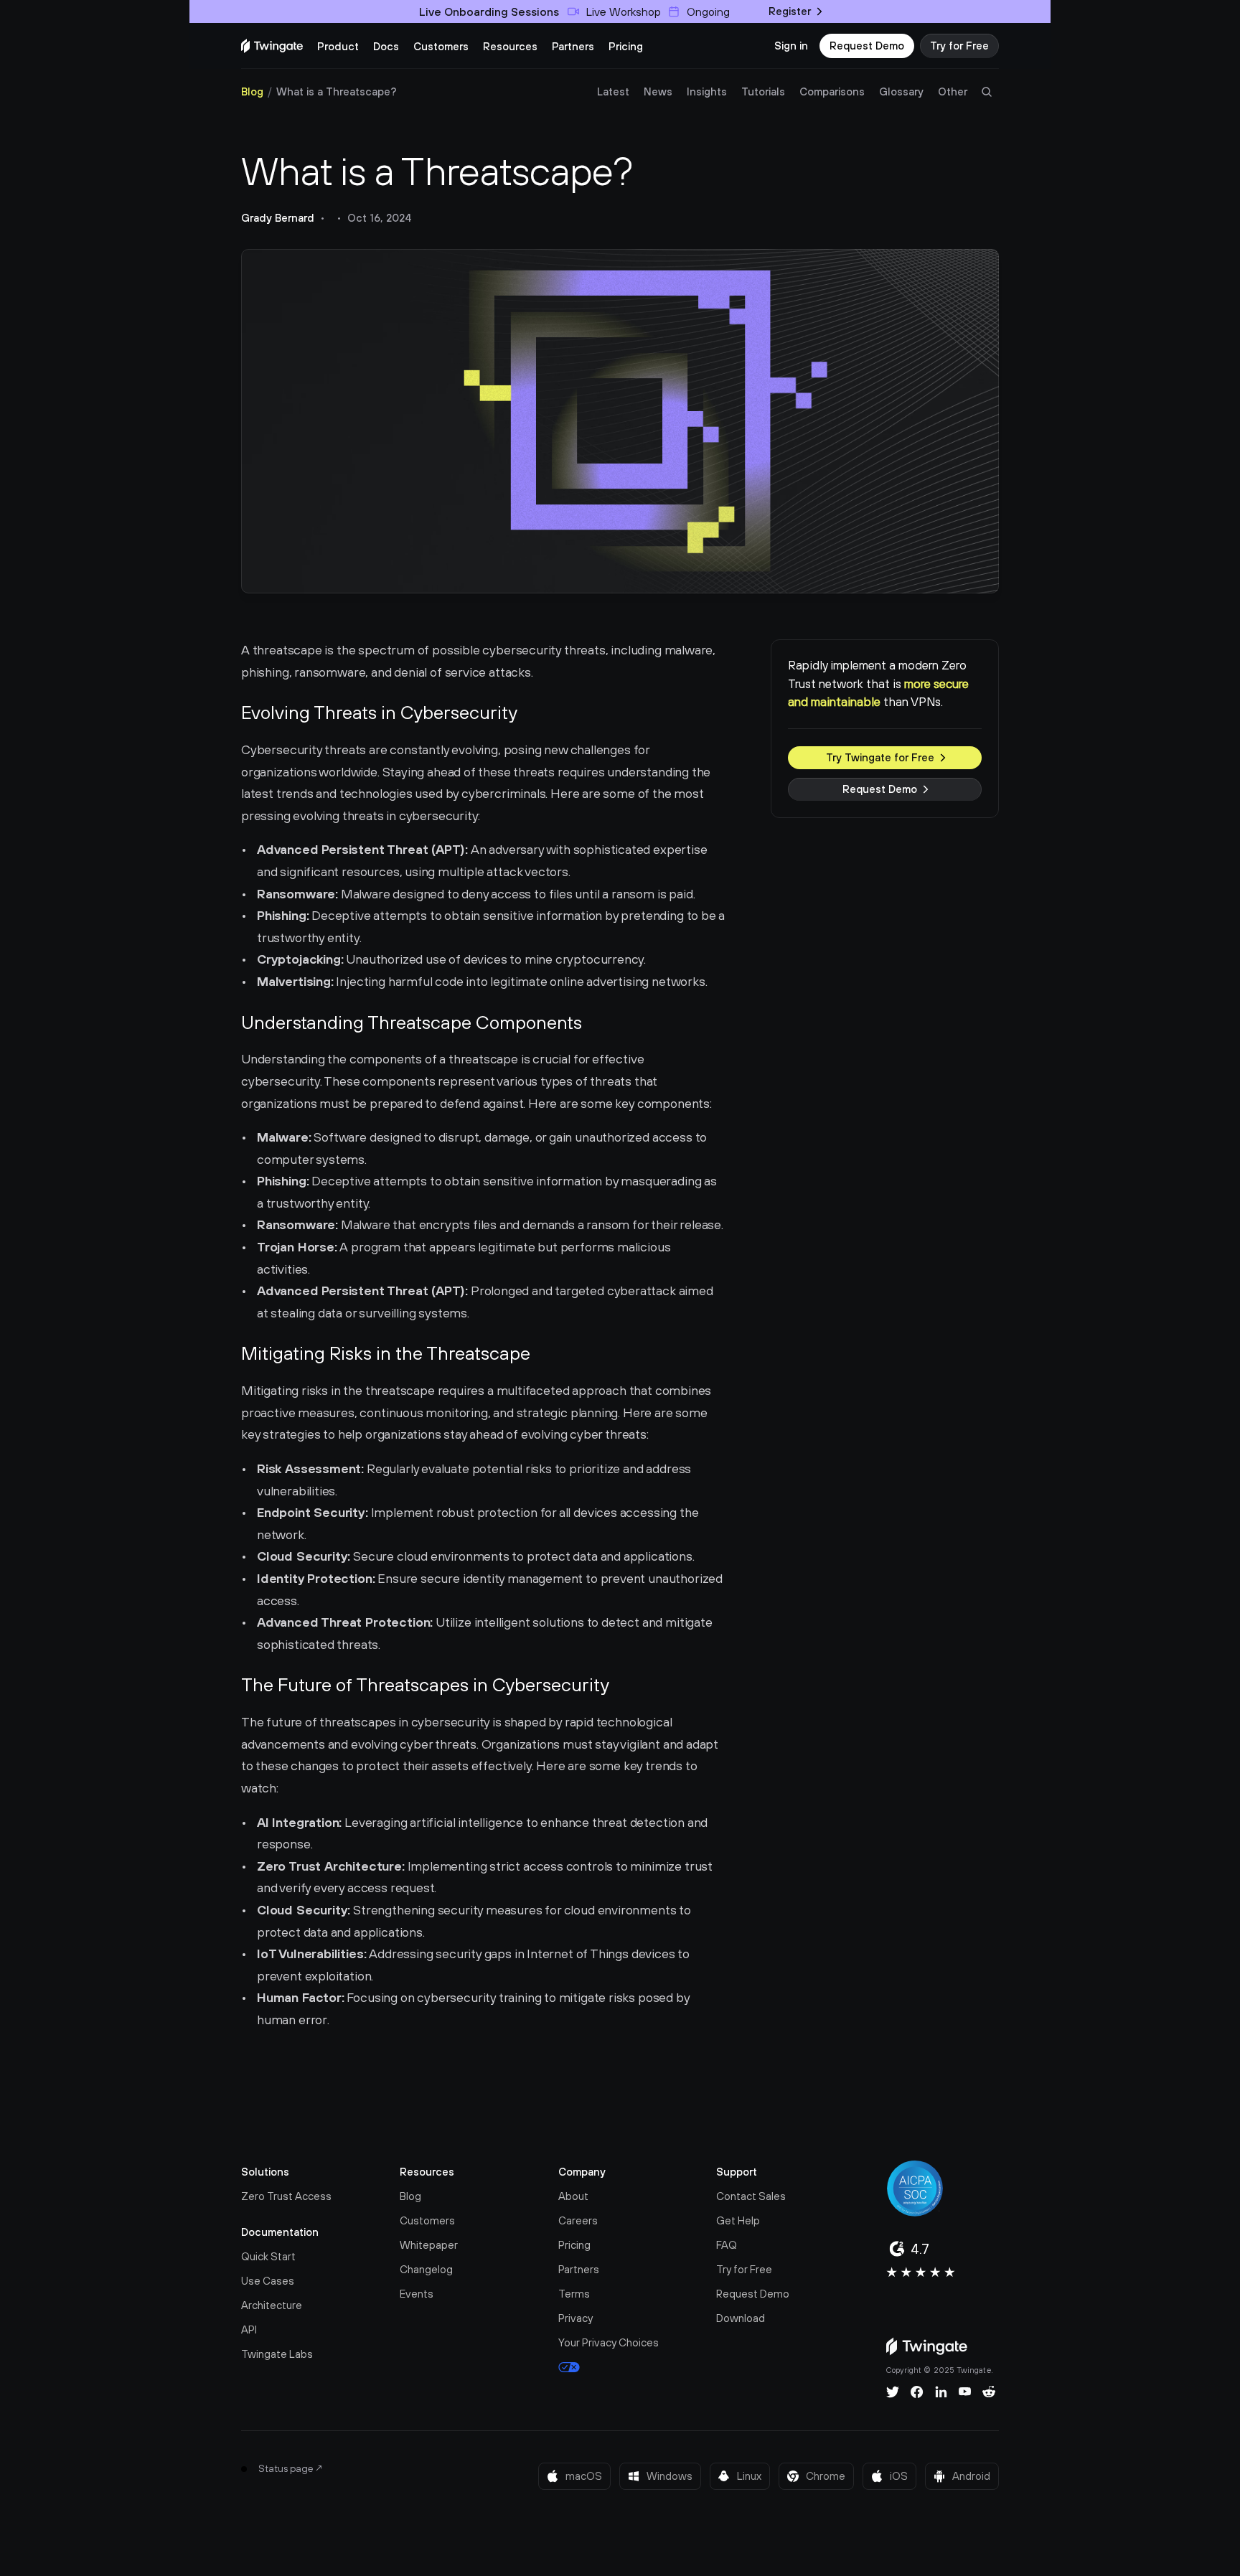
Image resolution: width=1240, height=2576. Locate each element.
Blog (252, 91)
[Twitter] (893, 2392)
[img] (272, 46)
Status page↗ (291, 2468)
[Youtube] (965, 2392)
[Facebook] (917, 2392)
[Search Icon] (987, 92)
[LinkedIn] (941, 2392)
